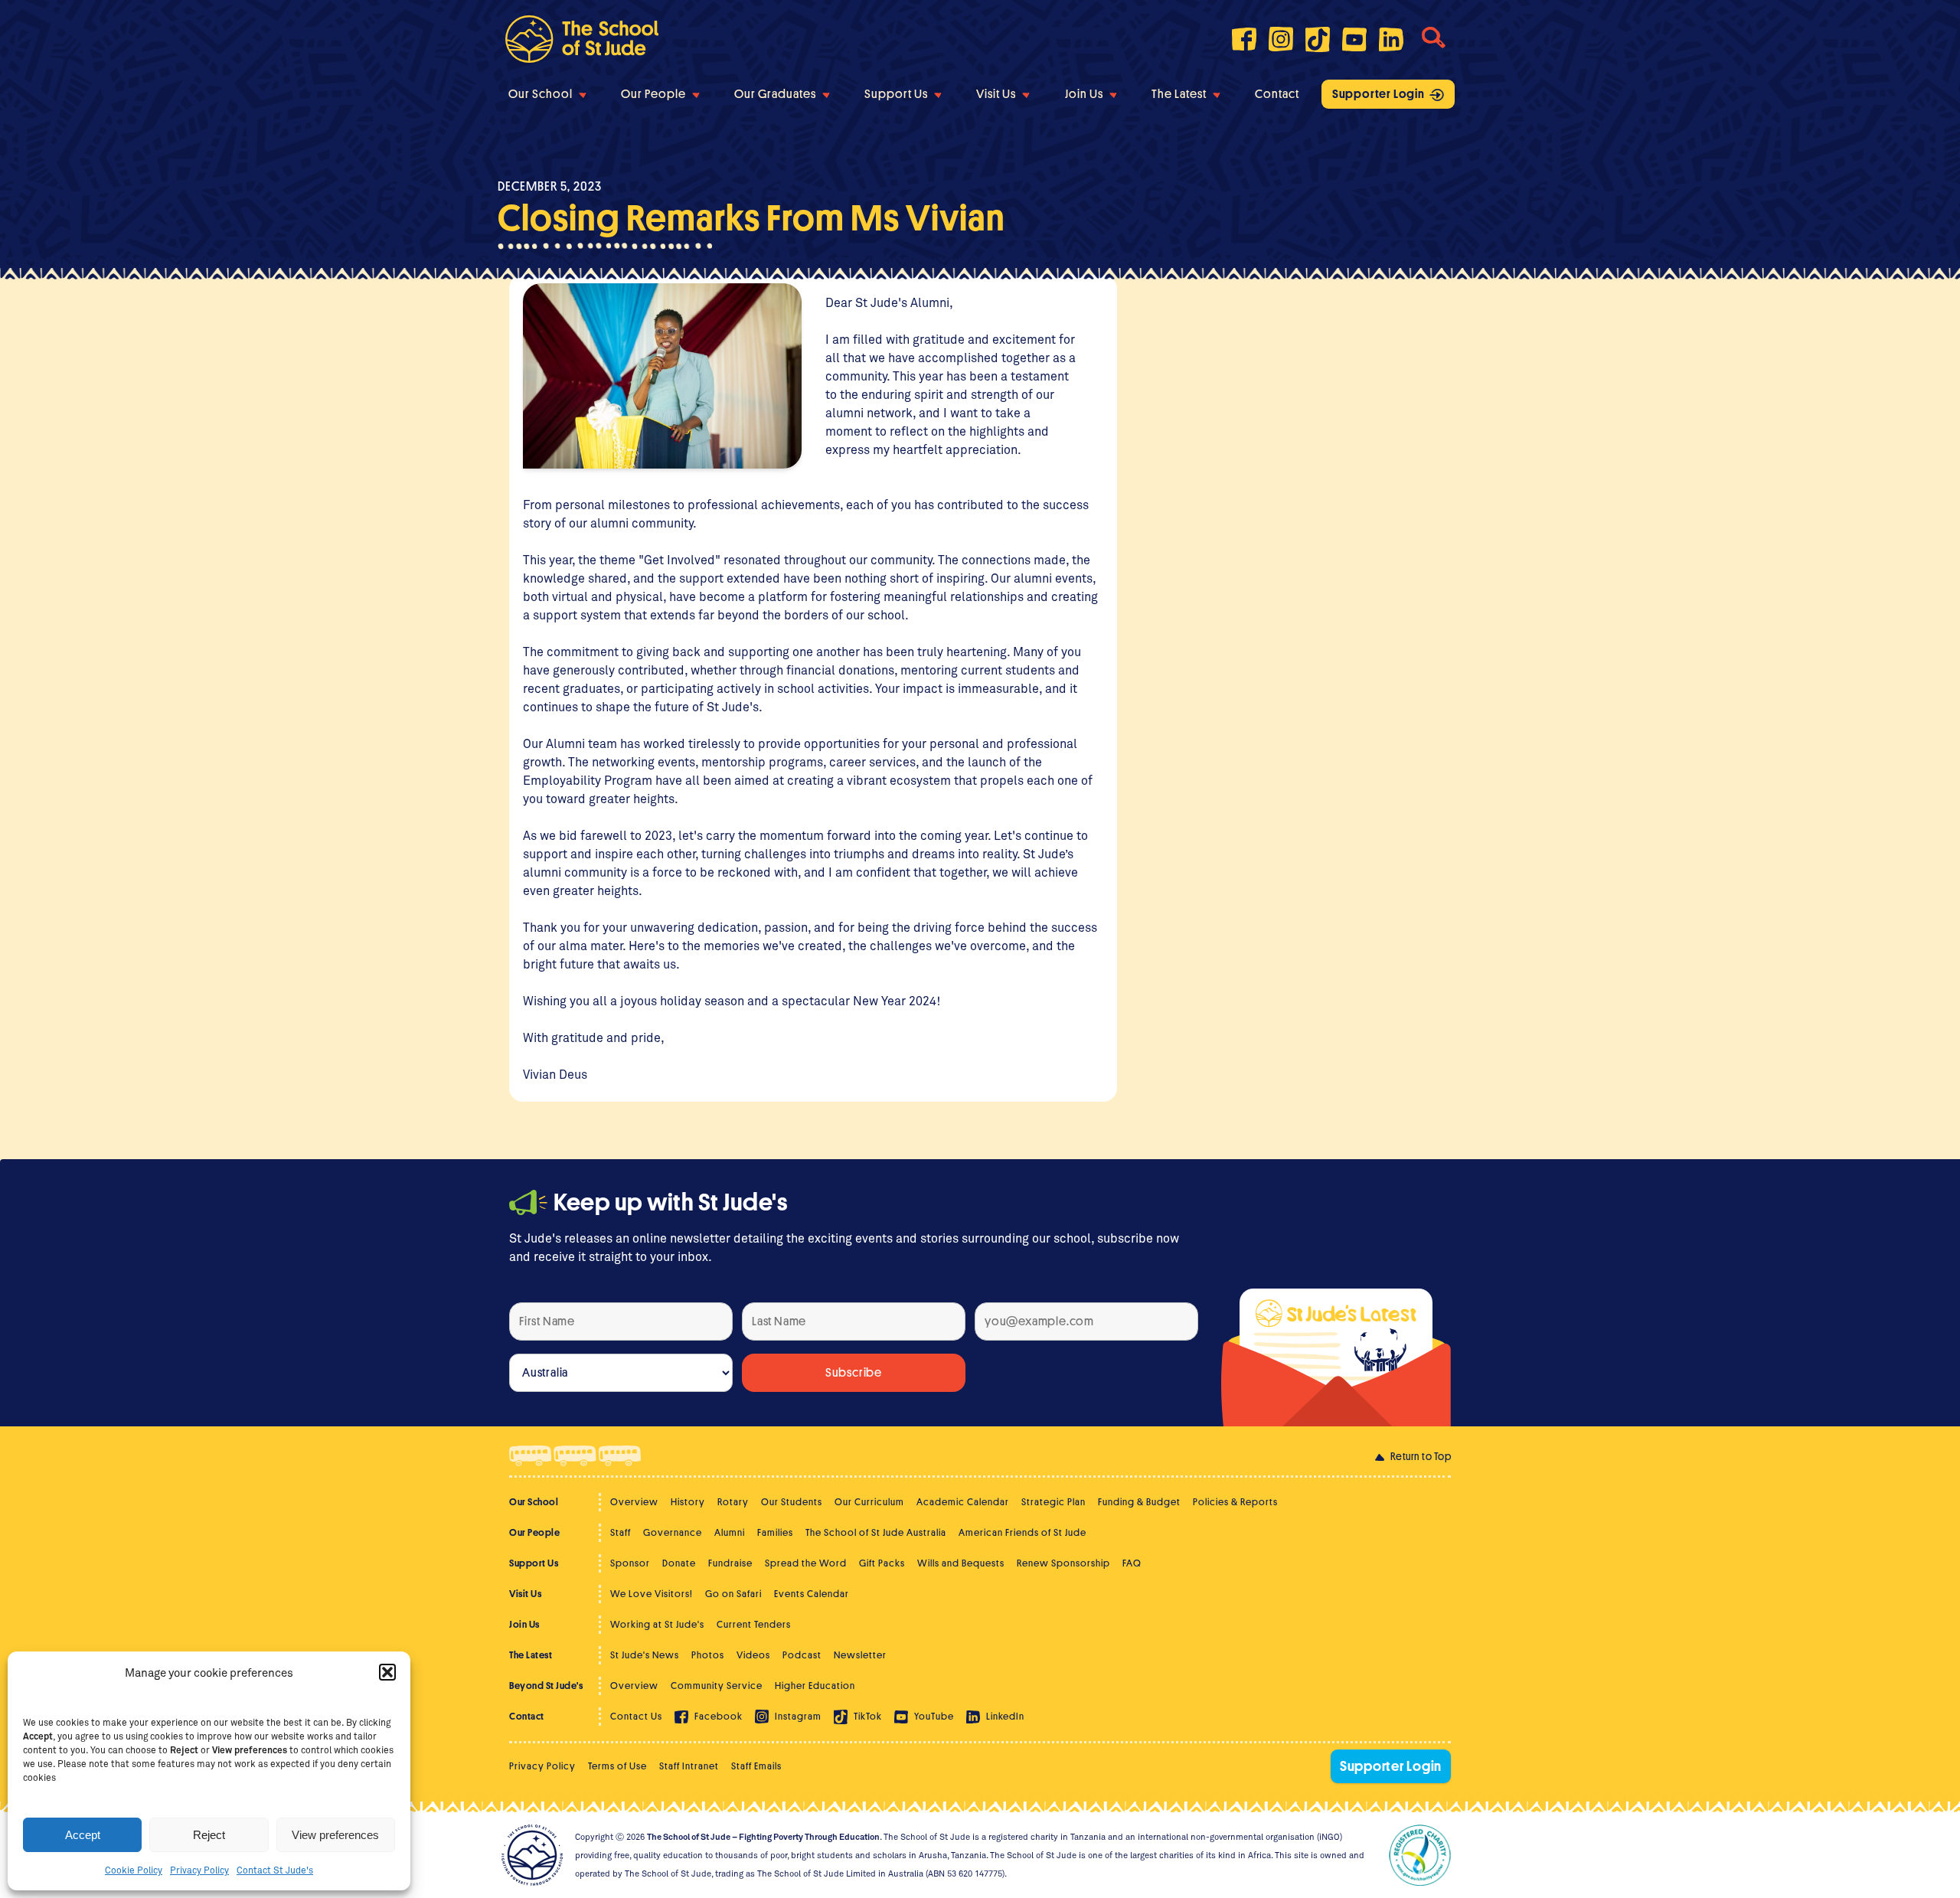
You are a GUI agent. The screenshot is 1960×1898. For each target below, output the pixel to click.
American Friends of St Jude (1022, 1532)
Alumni (730, 1532)
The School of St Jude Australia (876, 1532)
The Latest (1179, 94)
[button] (387, 1672)
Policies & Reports (1235, 1502)
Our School (541, 94)
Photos (708, 1655)
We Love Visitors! (652, 1594)
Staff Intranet (689, 1766)
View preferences (335, 1835)
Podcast (802, 1655)
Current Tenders (754, 1624)
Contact (1277, 94)
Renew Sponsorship (1063, 1563)
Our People (653, 94)
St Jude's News (645, 1655)
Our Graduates (775, 94)
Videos (753, 1655)
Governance (673, 1532)
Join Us (1084, 94)
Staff (621, 1532)
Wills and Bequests (961, 1563)
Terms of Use (617, 1766)
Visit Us (996, 94)
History (688, 1502)
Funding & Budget (1139, 1502)
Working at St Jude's (657, 1624)
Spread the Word (806, 1563)
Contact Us (636, 1716)
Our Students (792, 1502)
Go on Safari (733, 1594)
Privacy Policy (199, 1870)
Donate (679, 1563)
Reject (209, 1835)
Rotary (733, 1502)
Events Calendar (812, 1594)
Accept (83, 1835)
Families (775, 1532)
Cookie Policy (134, 1870)
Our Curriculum (869, 1502)
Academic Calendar (963, 1502)
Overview (634, 1502)
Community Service (717, 1686)
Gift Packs (882, 1563)
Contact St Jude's (275, 1870)
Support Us (896, 94)
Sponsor (630, 1563)
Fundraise (730, 1563)
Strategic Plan (1053, 1502)
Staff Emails (756, 1766)
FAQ (1132, 1563)
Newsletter (860, 1655)
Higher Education (815, 1686)
